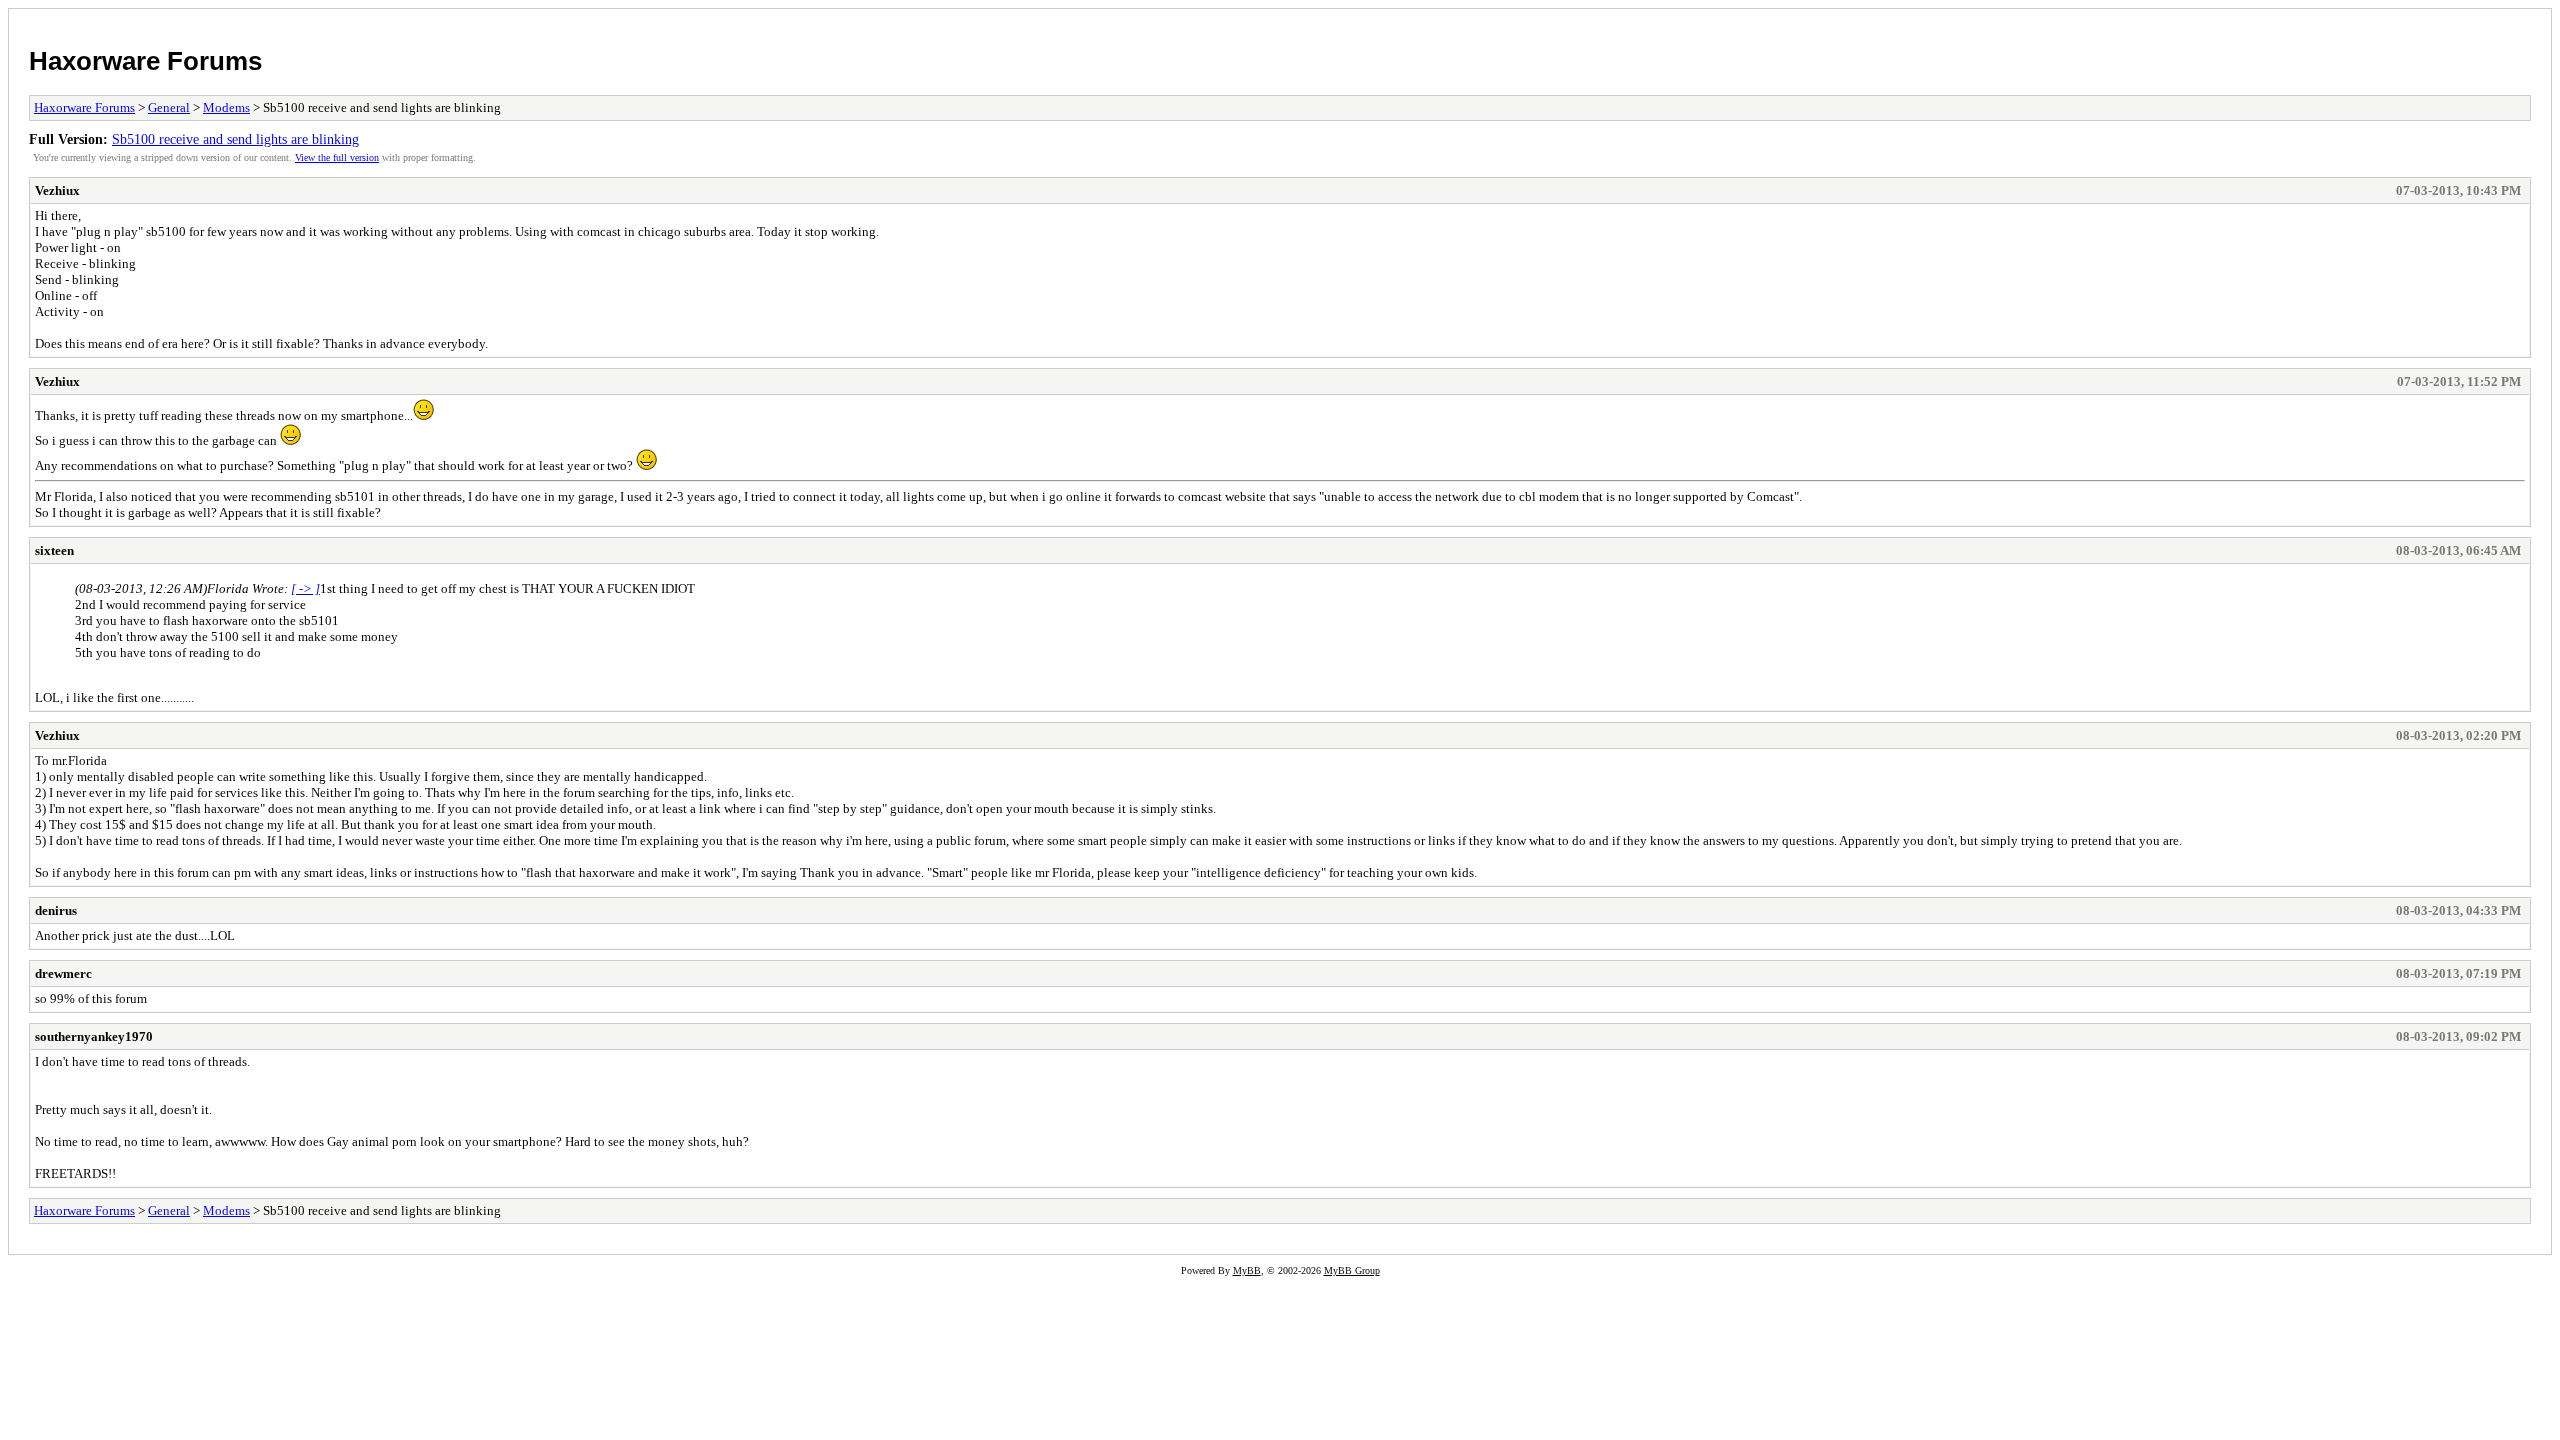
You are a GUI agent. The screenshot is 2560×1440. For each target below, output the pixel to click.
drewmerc (63, 973)
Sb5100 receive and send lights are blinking (235, 139)
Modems (226, 107)
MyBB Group (1352, 1270)
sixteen (54, 550)
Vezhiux (57, 190)
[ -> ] (305, 588)
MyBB (1247, 1270)
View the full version (337, 157)
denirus (56, 910)
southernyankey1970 (94, 1036)
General (169, 107)
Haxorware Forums (145, 61)
